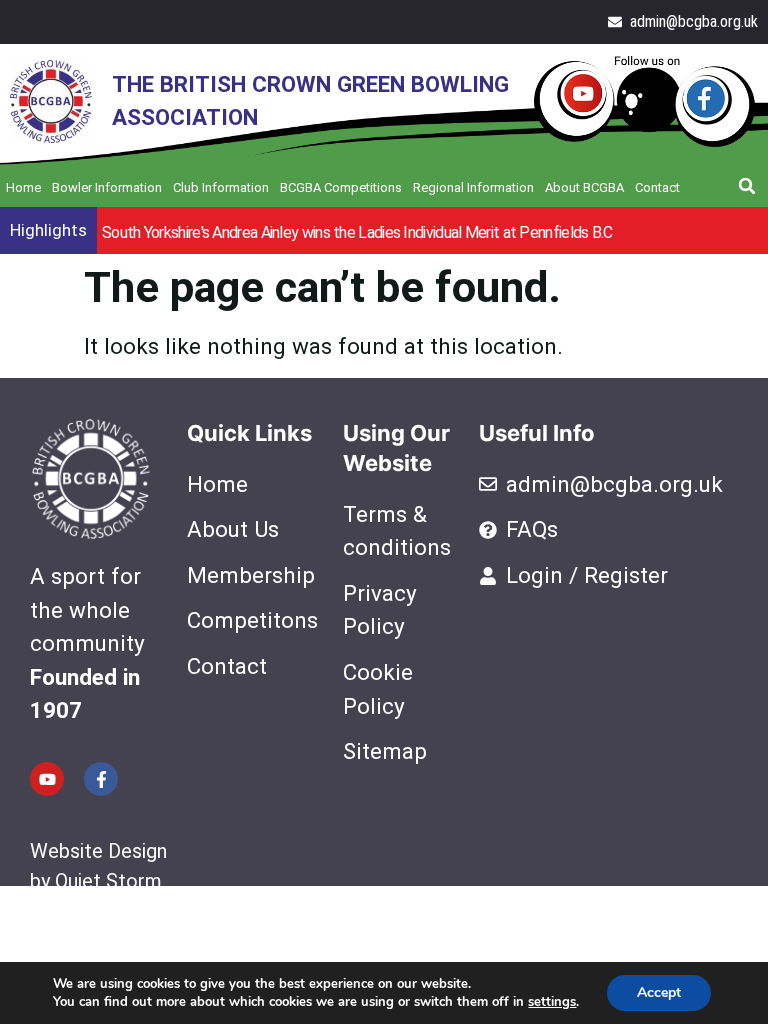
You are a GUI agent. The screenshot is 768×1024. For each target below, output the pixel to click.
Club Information (221, 187)
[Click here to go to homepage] (46, 101)
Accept (659, 992)
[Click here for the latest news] (644, 101)
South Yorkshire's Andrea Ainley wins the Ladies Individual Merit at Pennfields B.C (357, 232)
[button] (747, 186)
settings (552, 1002)
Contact (657, 187)
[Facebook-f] (101, 779)
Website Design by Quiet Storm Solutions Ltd (98, 881)
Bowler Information (107, 187)
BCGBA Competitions (341, 187)
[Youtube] (47, 779)
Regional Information (473, 187)
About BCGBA (584, 187)
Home (23, 187)
